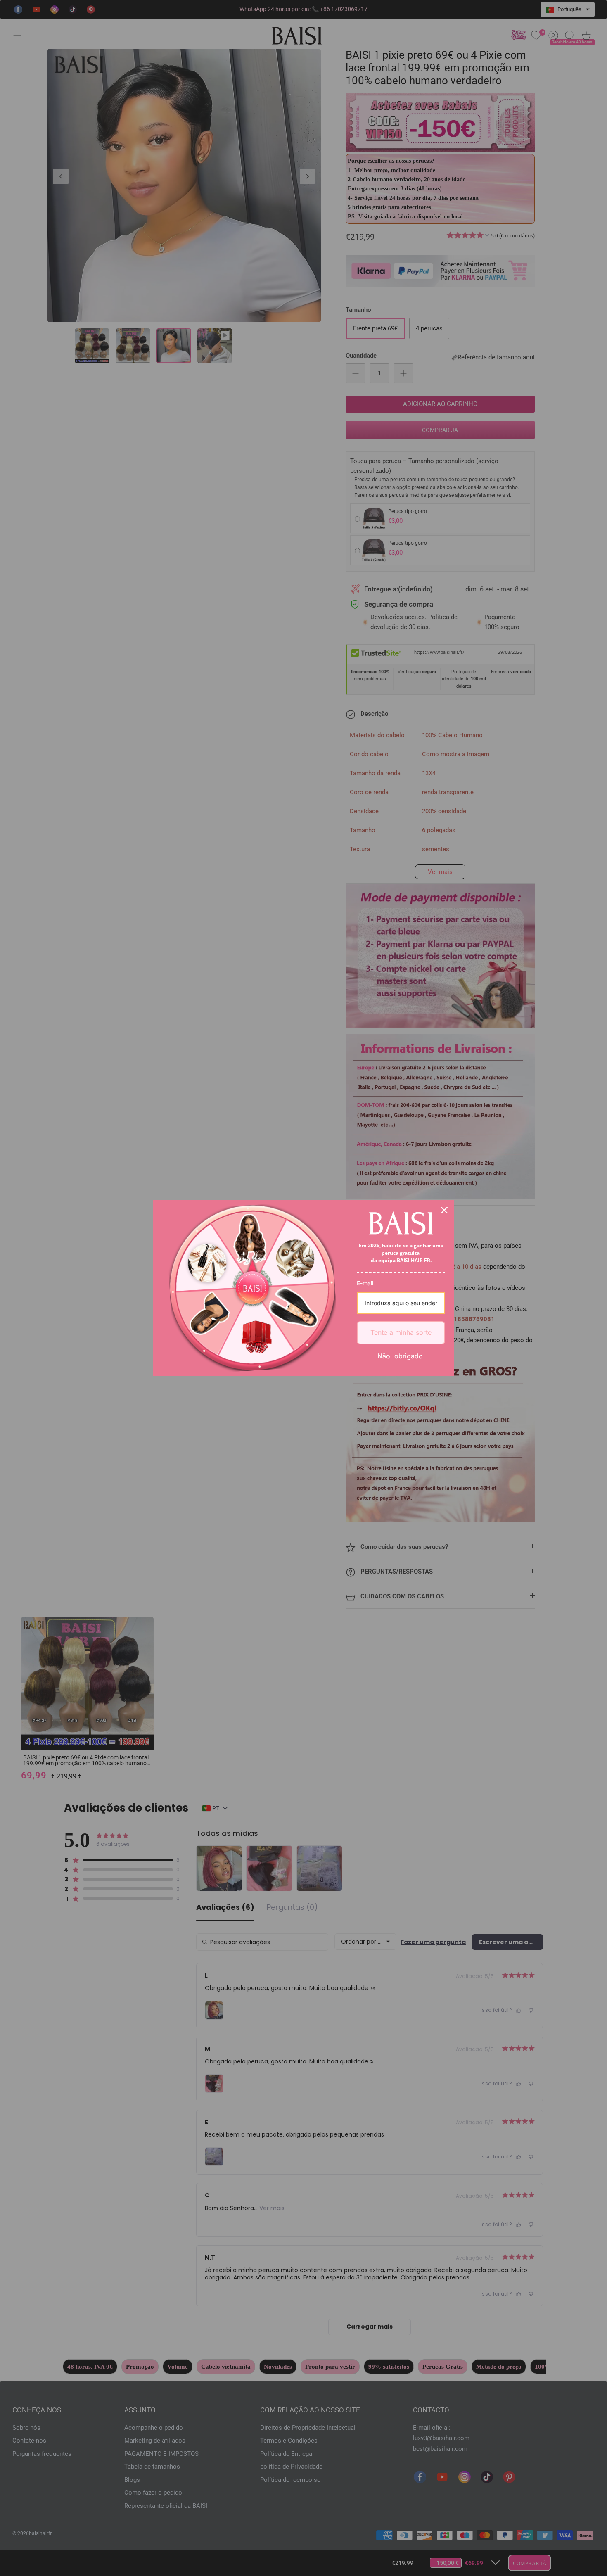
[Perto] (444, 1210)
